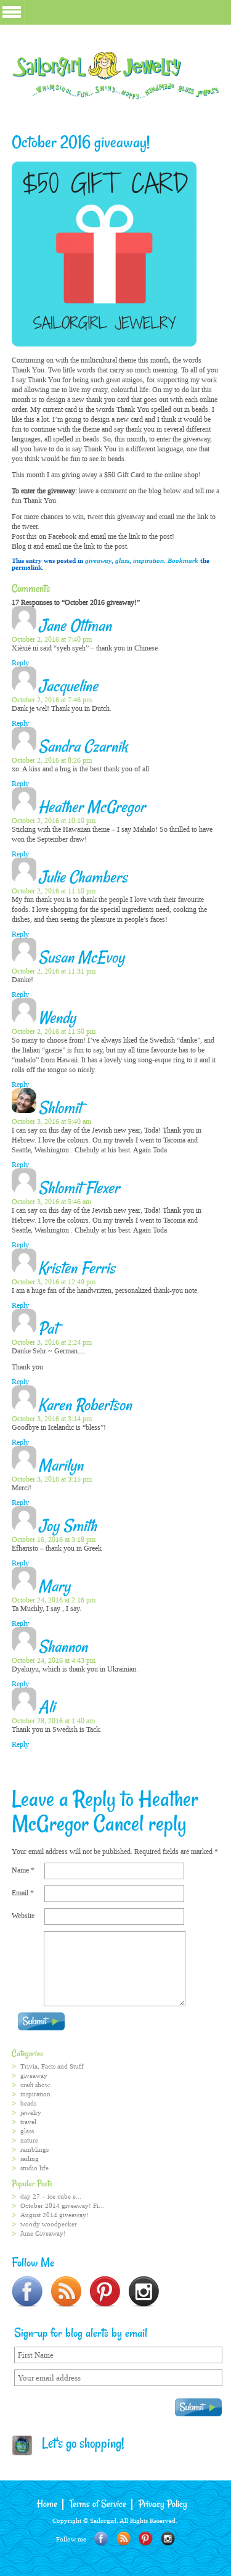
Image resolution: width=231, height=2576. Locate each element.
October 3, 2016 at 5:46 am (51, 1202)
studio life (34, 2168)
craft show (35, 2085)
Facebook (101, 2539)
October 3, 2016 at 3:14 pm (52, 1419)
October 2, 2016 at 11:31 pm (54, 971)
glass (122, 561)
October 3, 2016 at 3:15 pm (52, 1479)
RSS (124, 2539)
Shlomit (60, 1109)
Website (23, 1916)
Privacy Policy (163, 2504)
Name (23, 1870)
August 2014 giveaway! (55, 2215)
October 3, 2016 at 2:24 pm (52, 1342)
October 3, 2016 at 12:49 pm (54, 1282)
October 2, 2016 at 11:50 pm (54, 1032)
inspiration (148, 561)
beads (28, 2103)
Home (47, 2504)
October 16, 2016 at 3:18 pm (54, 1540)
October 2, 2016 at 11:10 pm (54, 891)
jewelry (31, 2113)
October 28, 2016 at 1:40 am (53, 1721)
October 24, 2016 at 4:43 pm (54, 1660)
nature (29, 2140)
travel (28, 2122)
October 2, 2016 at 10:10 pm (54, 821)
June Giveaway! (43, 2233)
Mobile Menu (12, 12)
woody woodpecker (49, 2224)
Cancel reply (140, 1825)
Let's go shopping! (79, 2445)
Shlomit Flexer (79, 1189)
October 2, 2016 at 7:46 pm (52, 700)
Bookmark (183, 561)
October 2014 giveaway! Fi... (62, 2206)
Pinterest (146, 2539)
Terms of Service (98, 2504)
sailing (30, 2159)
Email (23, 1893)
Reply (20, 663)
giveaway (98, 561)
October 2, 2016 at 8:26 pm (52, 760)
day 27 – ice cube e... (51, 2197)
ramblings (34, 2150)
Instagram (168, 2539)
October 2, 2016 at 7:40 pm (52, 639)
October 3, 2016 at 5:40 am (51, 1122)
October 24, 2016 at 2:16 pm (54, 1600)
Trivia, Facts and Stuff (52, 2066)
